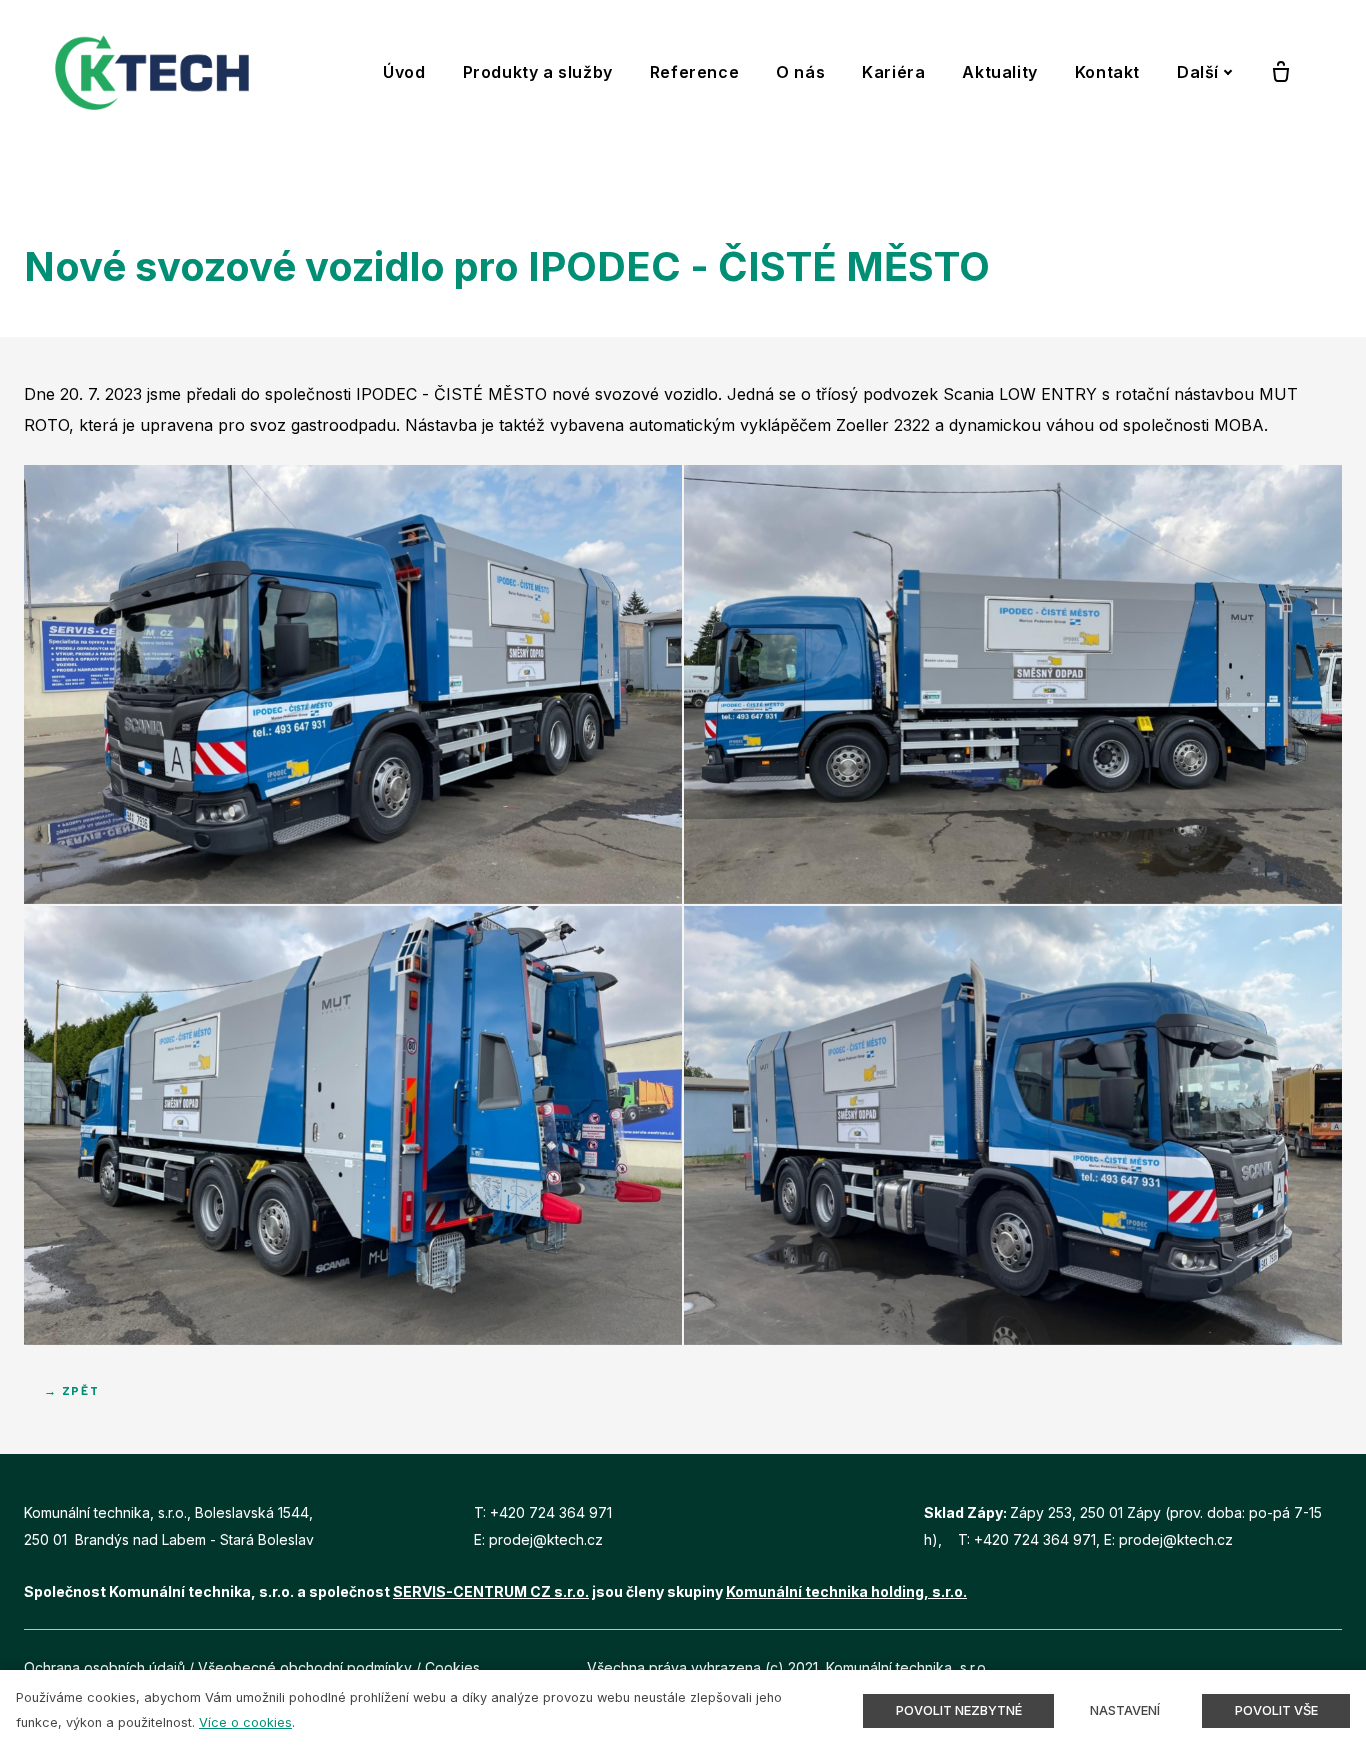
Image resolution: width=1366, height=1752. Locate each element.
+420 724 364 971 (551, 1512)
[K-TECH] (152, 72)
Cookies (452, 1667)
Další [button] (1198, 72)
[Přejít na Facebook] (1289, 1667)
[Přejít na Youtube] (1335, 1667)
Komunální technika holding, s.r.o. (846, 1591)
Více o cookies (245, 1722)
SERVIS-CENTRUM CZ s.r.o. (491, 1591)
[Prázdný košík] (1281, 73)
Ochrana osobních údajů (104, 1667)
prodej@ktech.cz (546, 1539)
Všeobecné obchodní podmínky (305, 1667)
